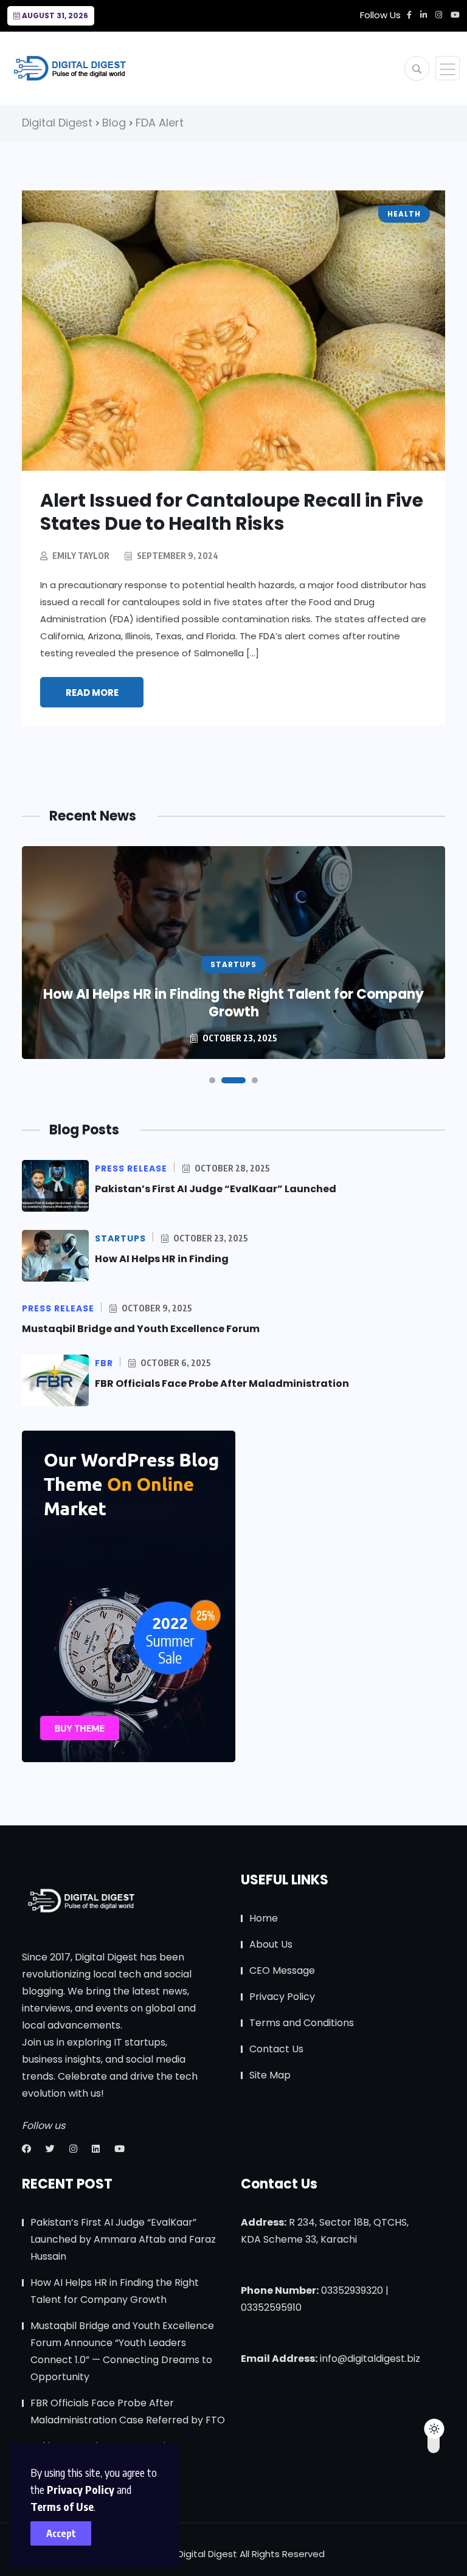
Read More (92, 693)
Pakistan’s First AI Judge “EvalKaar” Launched (216, 1189)
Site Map (270, 2075)
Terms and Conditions (302, 2023)
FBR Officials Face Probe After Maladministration (222, 1383)
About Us (271, 1944)
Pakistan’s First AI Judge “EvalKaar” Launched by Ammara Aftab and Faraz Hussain (123, 2239)
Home (264, 1918)
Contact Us (276, 2049)
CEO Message (282, 1970)
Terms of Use (62, 2506)
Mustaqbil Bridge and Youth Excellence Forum (141, 1329)
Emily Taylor (81, 556)
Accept (61, 2533)
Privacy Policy (81, 2489)
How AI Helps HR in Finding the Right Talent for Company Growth (233, 1003)
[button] (212, 1080)
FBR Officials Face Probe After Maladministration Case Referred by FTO (128, 2411)
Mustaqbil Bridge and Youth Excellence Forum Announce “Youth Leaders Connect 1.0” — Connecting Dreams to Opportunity (122, 2351)
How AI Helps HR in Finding (162, 1259)
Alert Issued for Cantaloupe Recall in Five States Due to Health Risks (232, 512)
